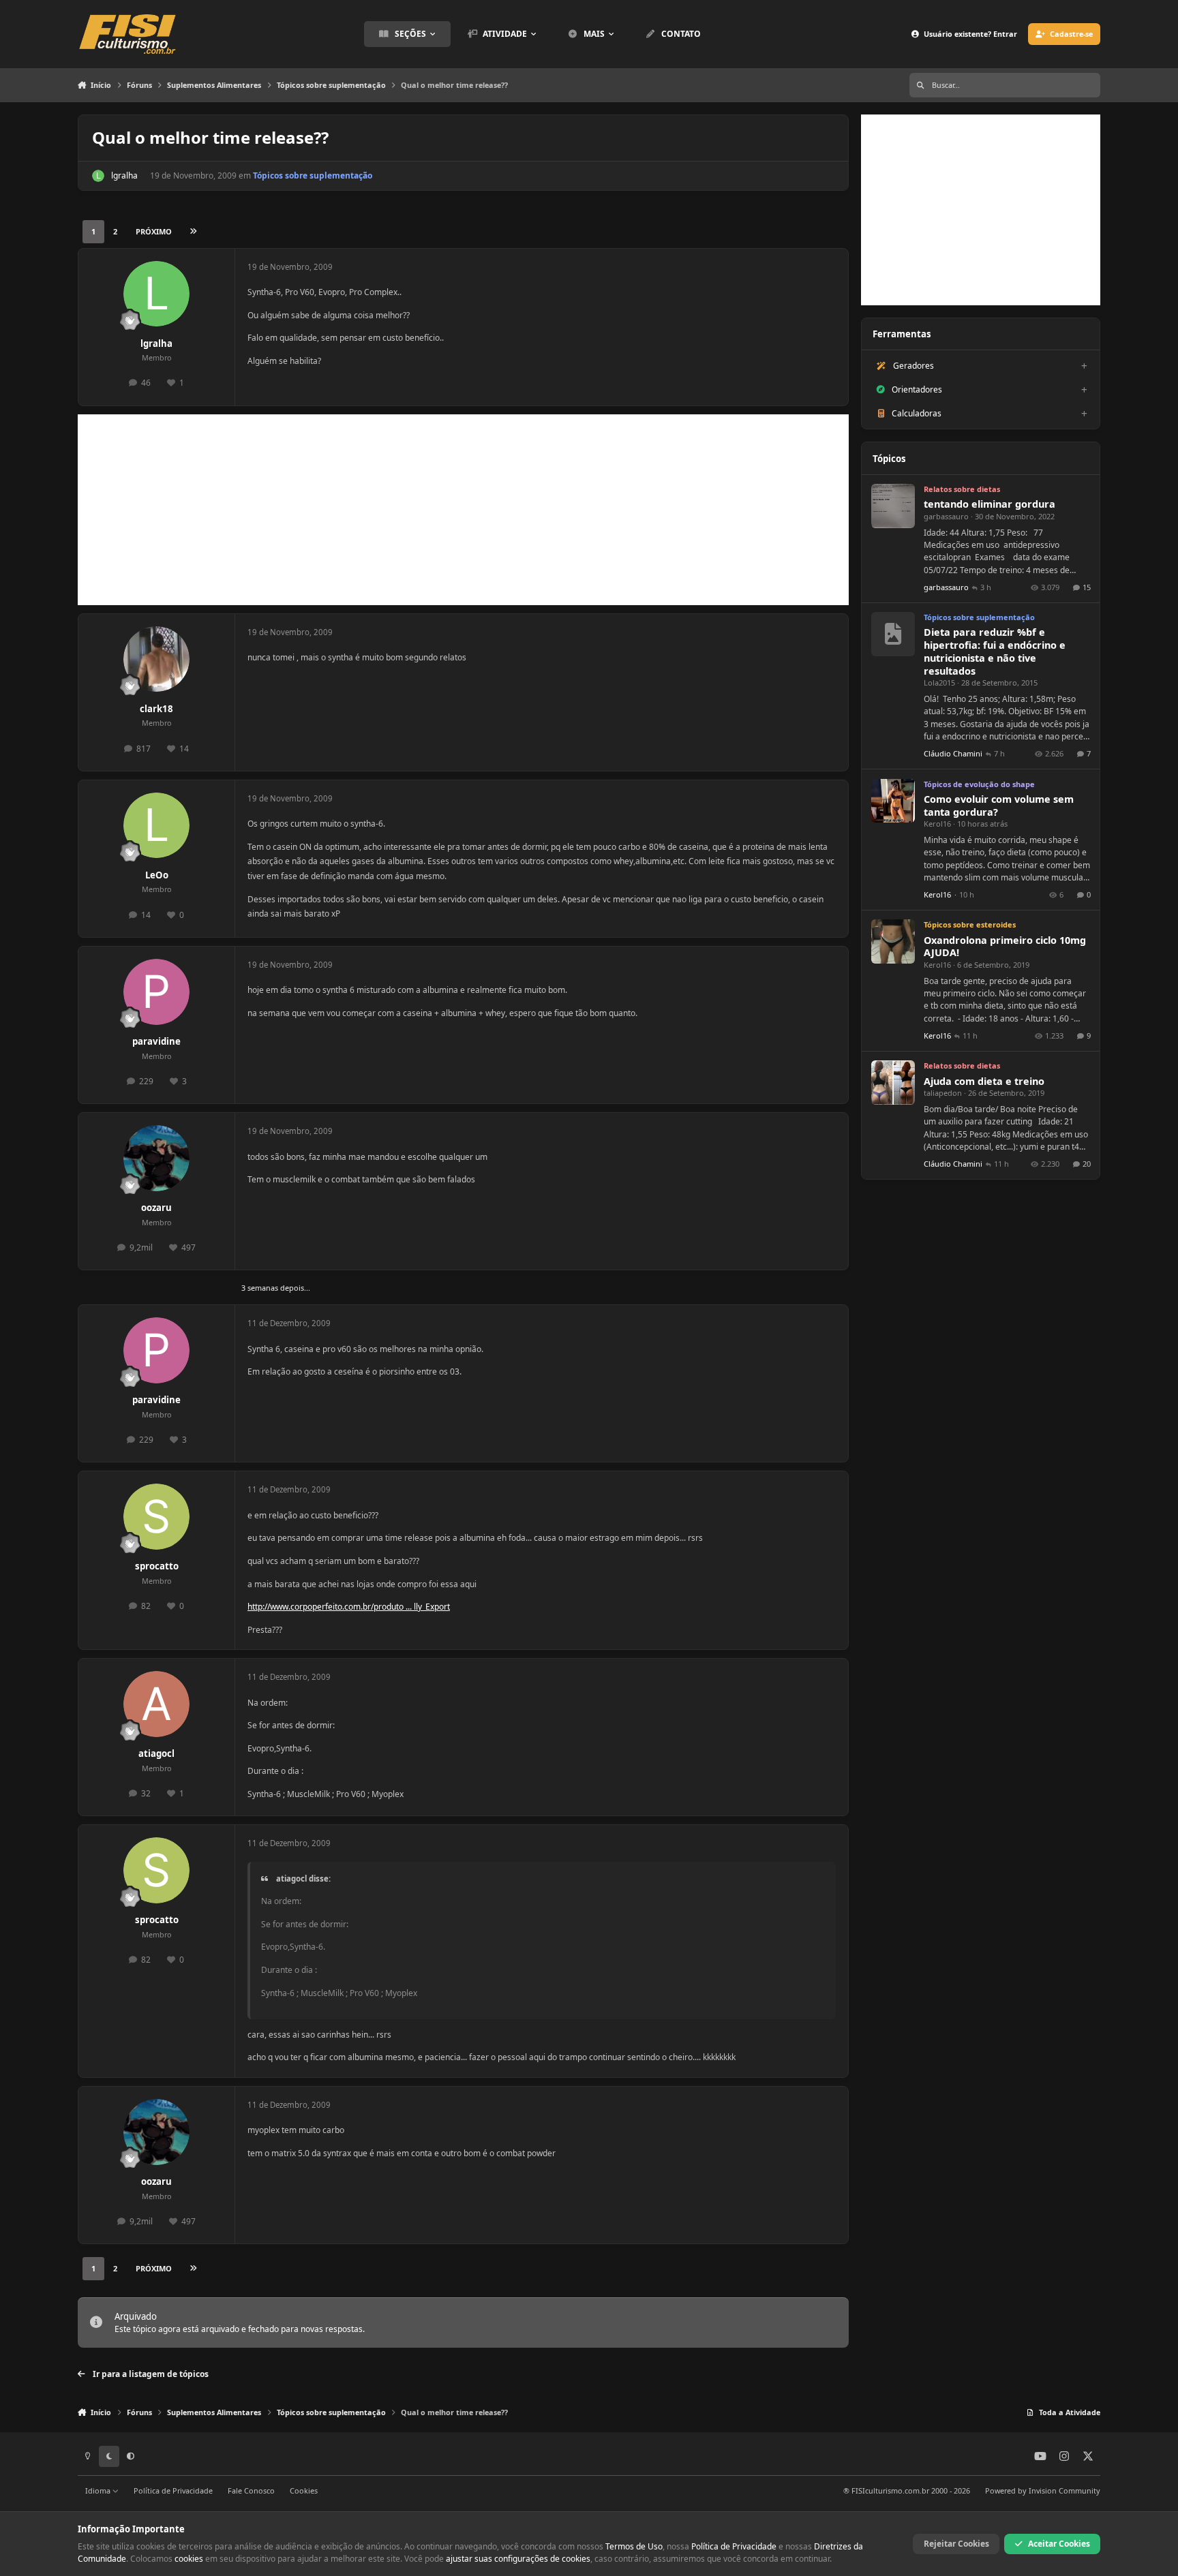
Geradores (913, 366)
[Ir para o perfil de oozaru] (156, 1158)
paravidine (156, 1041)
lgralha (124, 175)
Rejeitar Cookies (956, 2544)
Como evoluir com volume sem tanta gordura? (999, 806)
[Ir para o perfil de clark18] (156, 659)
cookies (189, 2559)
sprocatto (157, 1566)
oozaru (156, 1208)
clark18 (156, 709)
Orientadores (917, 389)
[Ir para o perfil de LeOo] (156, 826)
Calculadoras (917, 413)
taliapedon (943, 1093)
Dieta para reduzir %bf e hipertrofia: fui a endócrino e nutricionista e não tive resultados (995, 651)
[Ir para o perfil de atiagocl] (156, 1704)
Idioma (99, 2490)
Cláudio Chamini (953, 753)
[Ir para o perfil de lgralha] (98, 176)
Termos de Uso (634, 2546)
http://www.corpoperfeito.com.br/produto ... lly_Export (349, 1607)
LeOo (157, 875)
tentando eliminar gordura (990, 504)
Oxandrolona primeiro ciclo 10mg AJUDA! (1005, 947)
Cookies (304, 2490)
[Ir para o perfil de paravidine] (156, 992)
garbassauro (946, 516)
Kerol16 (937, 824)
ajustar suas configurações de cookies (518, 2559)
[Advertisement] (463, 510)
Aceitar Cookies (1059, 2544)
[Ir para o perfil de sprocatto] (156, 1517)
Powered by (1043, 2490)
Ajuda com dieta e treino (984, 1081)
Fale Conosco (251, 2490)
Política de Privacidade (173, 2490)
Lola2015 (939, 683)
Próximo (154, 231)
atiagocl (156, 1753)
